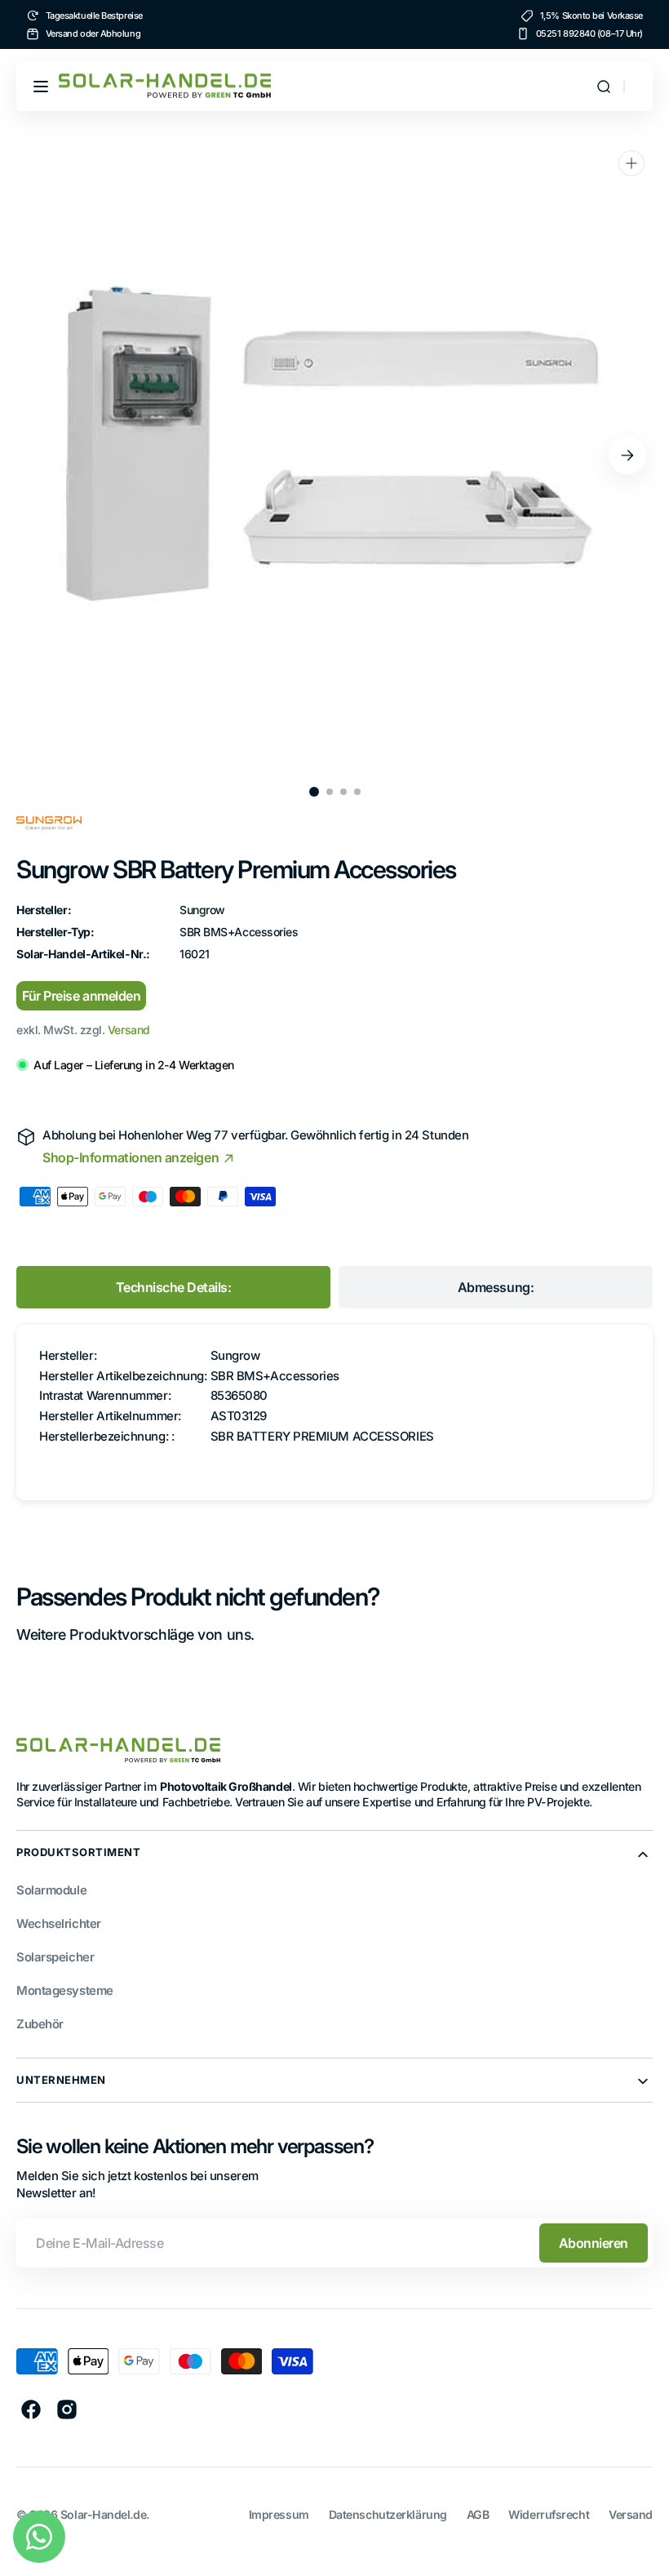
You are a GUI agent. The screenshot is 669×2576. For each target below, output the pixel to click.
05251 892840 (566, 33)
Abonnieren (594, 2243)
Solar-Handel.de (103, 2514)
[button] (41, 87)
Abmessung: (496, 1287)
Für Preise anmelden (81, 996)
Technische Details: (174, 1287)
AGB (478, 2514)
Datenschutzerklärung (388, 2514)
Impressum (279, 2514)
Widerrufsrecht (549, 2514)
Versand (129, 1030)
